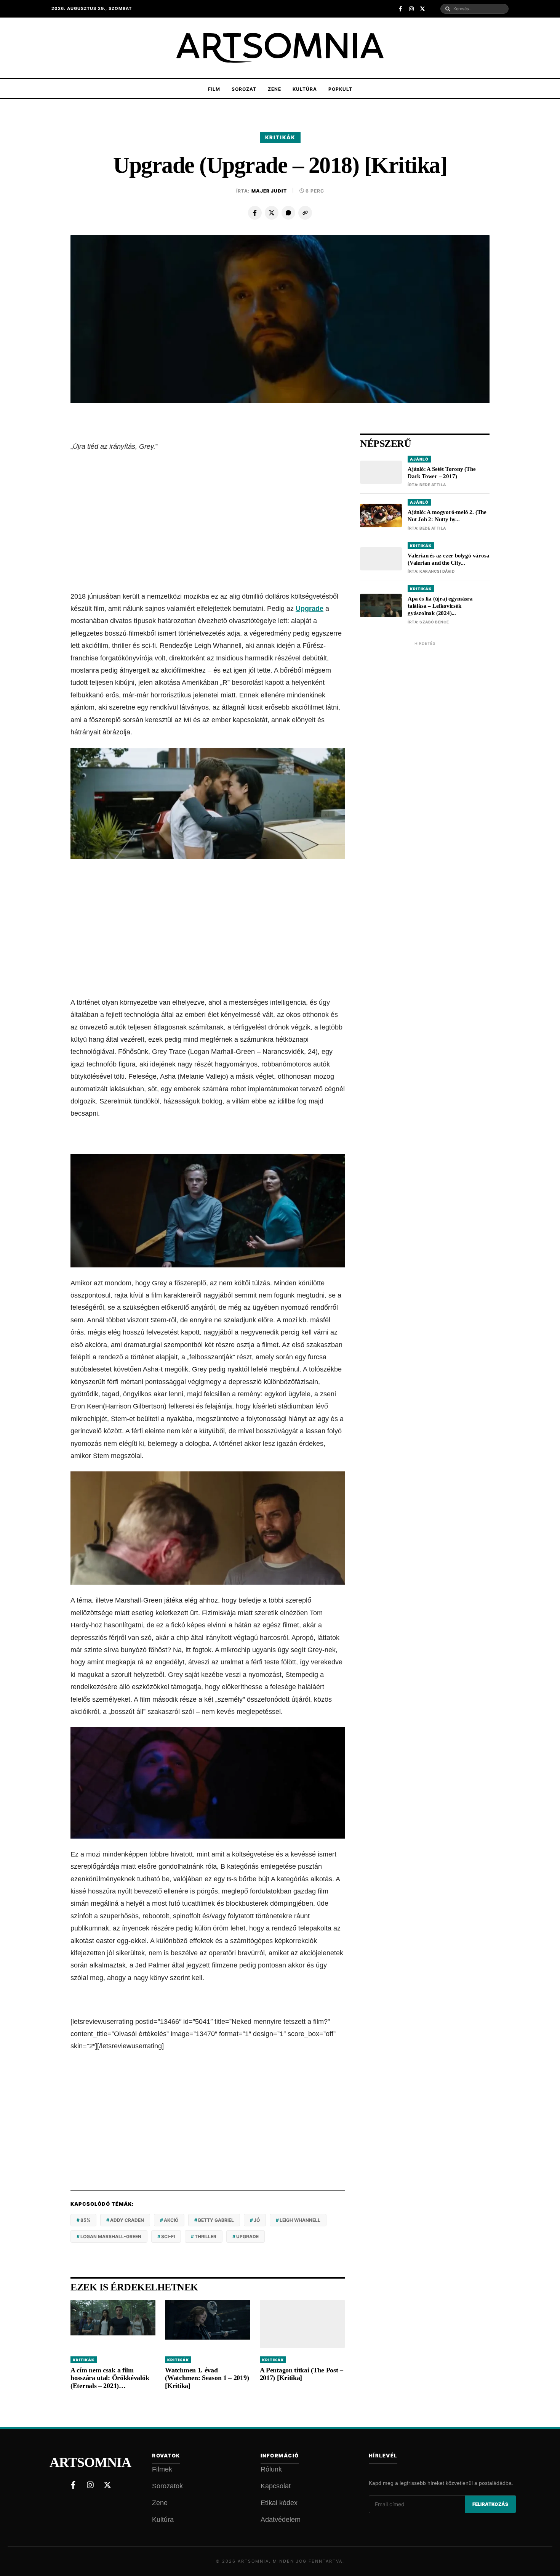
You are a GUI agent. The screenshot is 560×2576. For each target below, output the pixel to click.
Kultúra (305, 89)
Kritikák (280, 137)
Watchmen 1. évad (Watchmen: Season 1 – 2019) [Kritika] (207, 2378)
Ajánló (419, 459)
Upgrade (310, 609)
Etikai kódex (279, 2503)
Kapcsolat (276, 2486)
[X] (272, 213)
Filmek (162, 2469)
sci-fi (168, 2236)
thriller (206, 2236)
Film (214, 89)
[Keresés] (448, 9)
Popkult (340, 89)
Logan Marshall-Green (111, 2236)
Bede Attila (433, 485)
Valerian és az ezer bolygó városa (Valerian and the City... (448, 559)
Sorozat (244, 89)
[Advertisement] (208, 522)
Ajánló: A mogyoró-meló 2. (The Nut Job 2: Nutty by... (447, 516)
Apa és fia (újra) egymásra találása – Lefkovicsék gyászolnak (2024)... (440, 606)
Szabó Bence (434, 622)
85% (85, 2220)
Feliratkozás (490, 2504)
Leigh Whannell (300, 2220)
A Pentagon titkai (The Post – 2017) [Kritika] (302, 2374)
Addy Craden (127, 2220)
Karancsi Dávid (437, 572)
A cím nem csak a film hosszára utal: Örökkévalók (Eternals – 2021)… (110, 2378)
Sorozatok (167, 2486)
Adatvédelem (281, 2520)
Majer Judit (269, 191)
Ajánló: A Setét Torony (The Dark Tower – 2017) (442, 473)
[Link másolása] (305, 213)
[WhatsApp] (288, 213)
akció (171, 2220)
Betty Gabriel (216, 2220)
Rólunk (271, 2469)
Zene (274, 89)
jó (257, 2220)
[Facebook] (255, 213)
